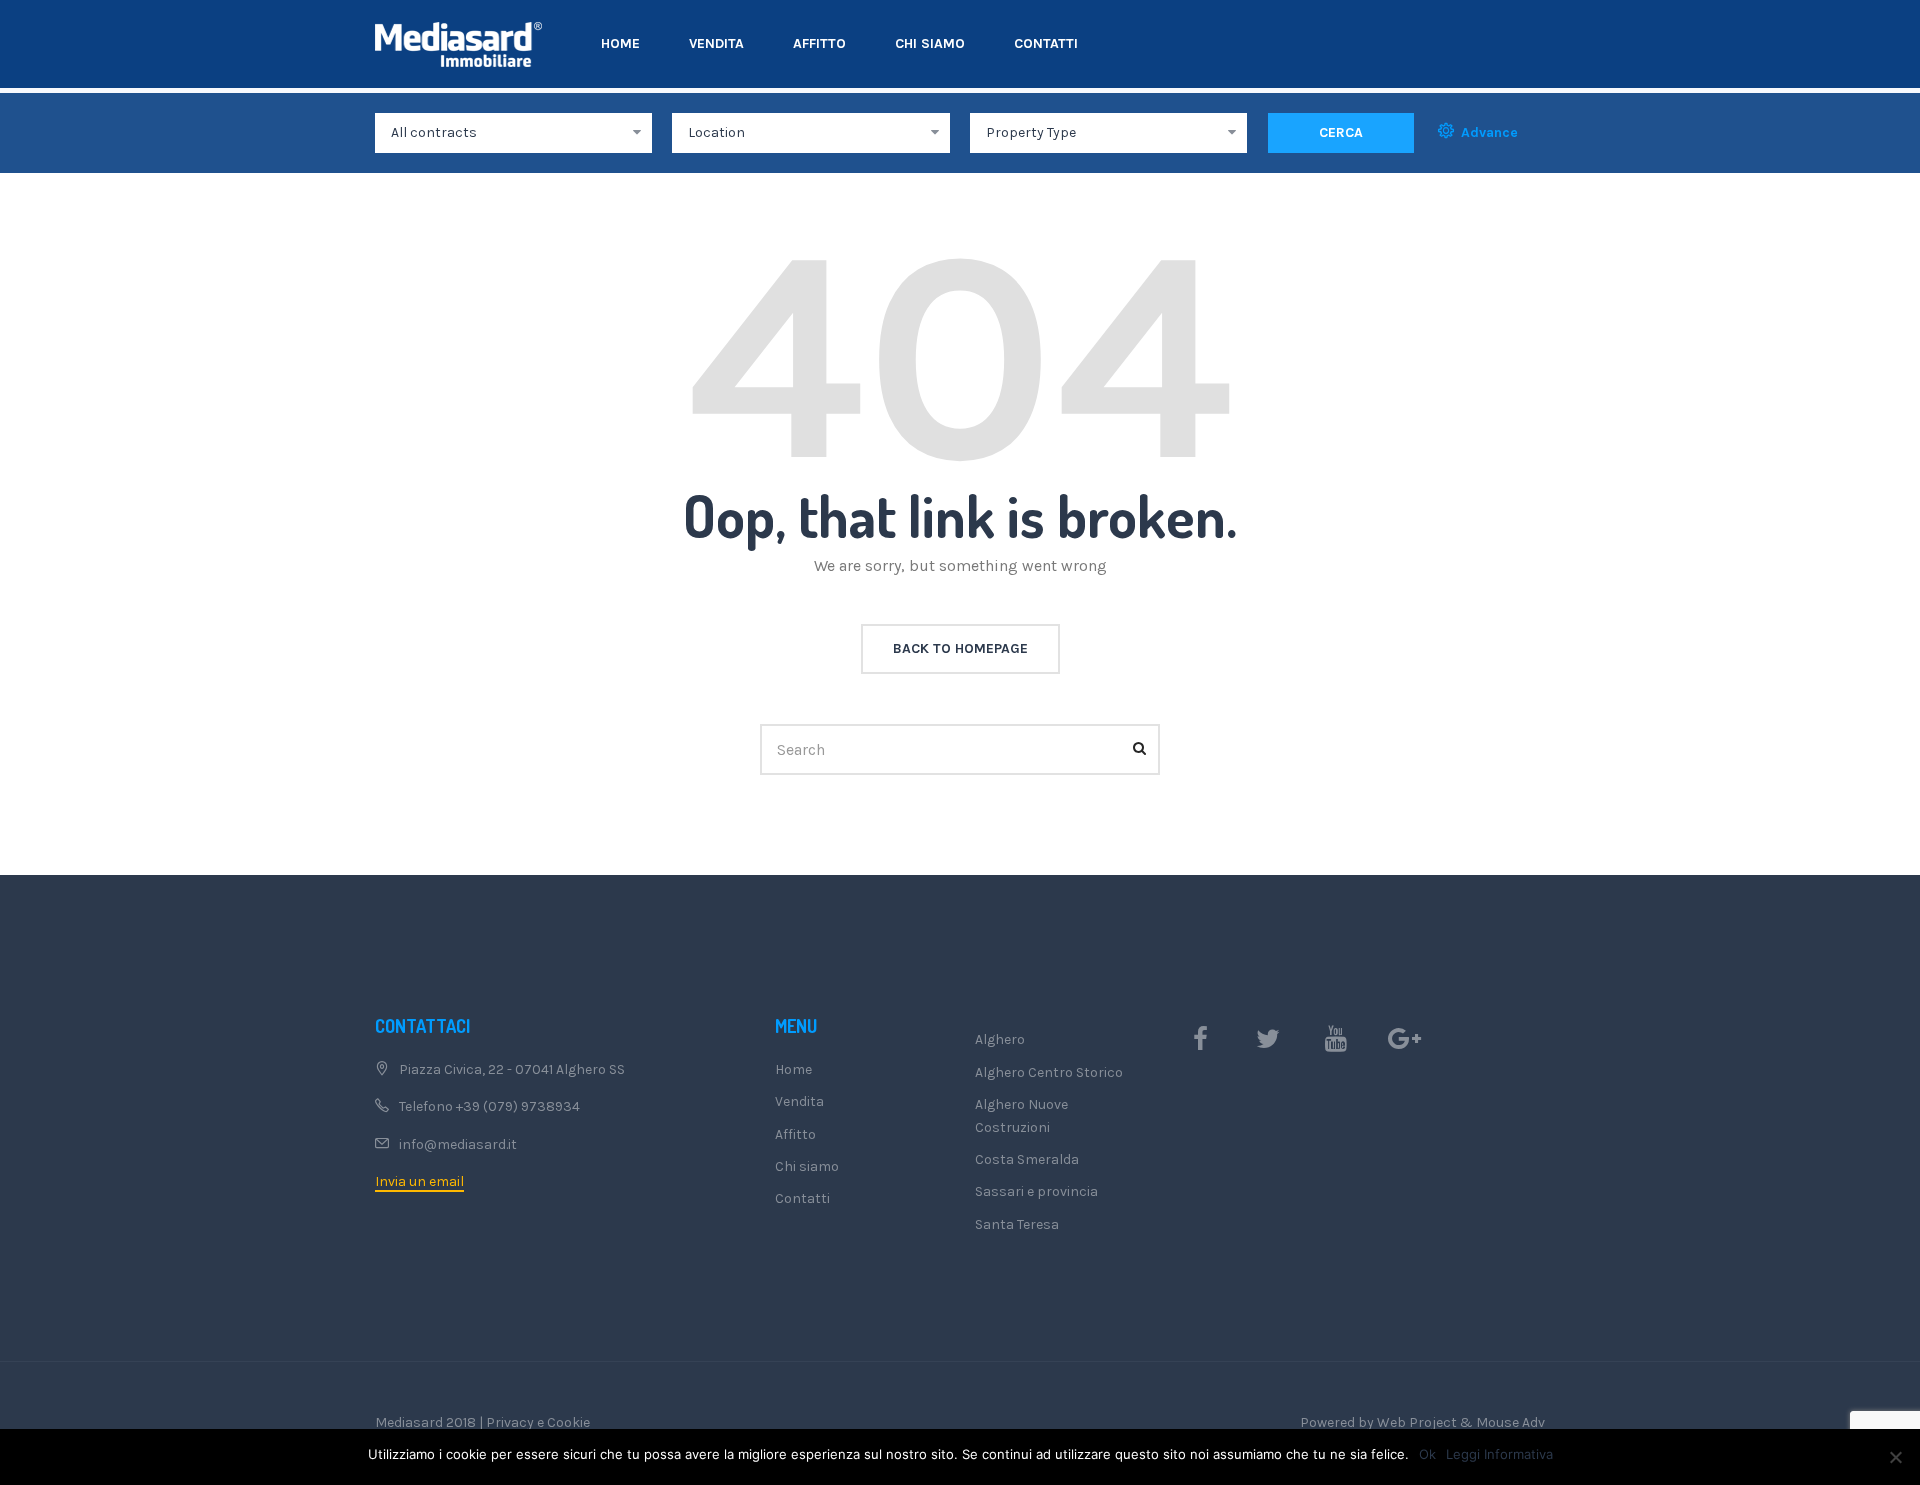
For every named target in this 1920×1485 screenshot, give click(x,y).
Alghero (1000, 1039)
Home (620, 43)
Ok (1427, 1454)
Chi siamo (930, 43)
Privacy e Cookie (538, 1422)
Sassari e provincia (1036, 1191)
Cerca (1341, 132)
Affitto (819, 43)
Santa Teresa (1017, 1224)
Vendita (716, 43)
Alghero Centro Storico (1049, 1072)
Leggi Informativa (1499, 1454)
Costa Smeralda (1027, 1159)
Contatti (1046, 43)
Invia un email (419, 1181)
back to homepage (960, 648)
